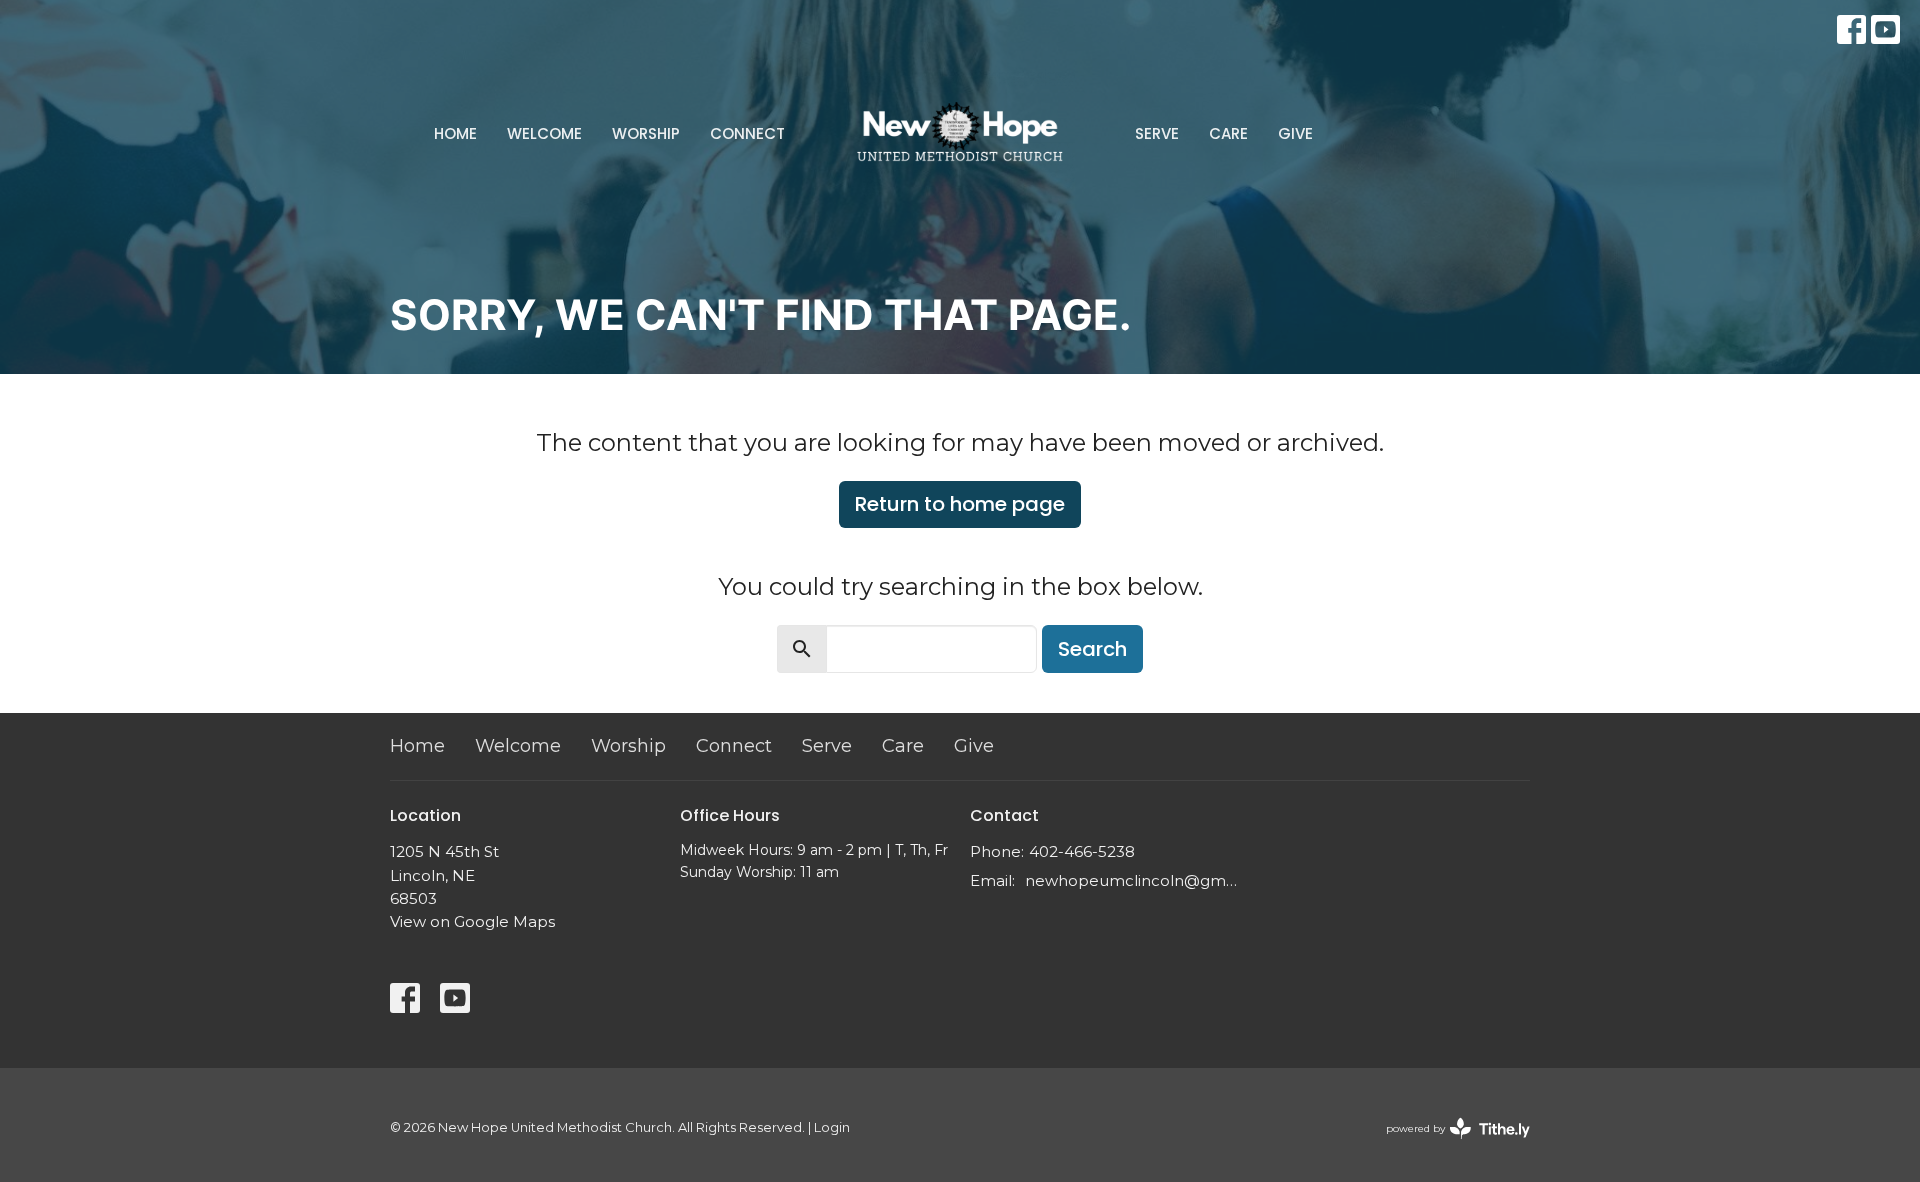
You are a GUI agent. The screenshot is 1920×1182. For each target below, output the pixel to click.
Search (1092, 649)
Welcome (544, 133)
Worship (646, 133)
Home (455, 133)
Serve (1157, 133)
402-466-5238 (1082, 851)
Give (1295, 133)
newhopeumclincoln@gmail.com (1132, 880)
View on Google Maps (472, 921)
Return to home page (960, 504)
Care (1228, 133)
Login (832, 1127)
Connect (747, 133)
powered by (1448, 1145)
